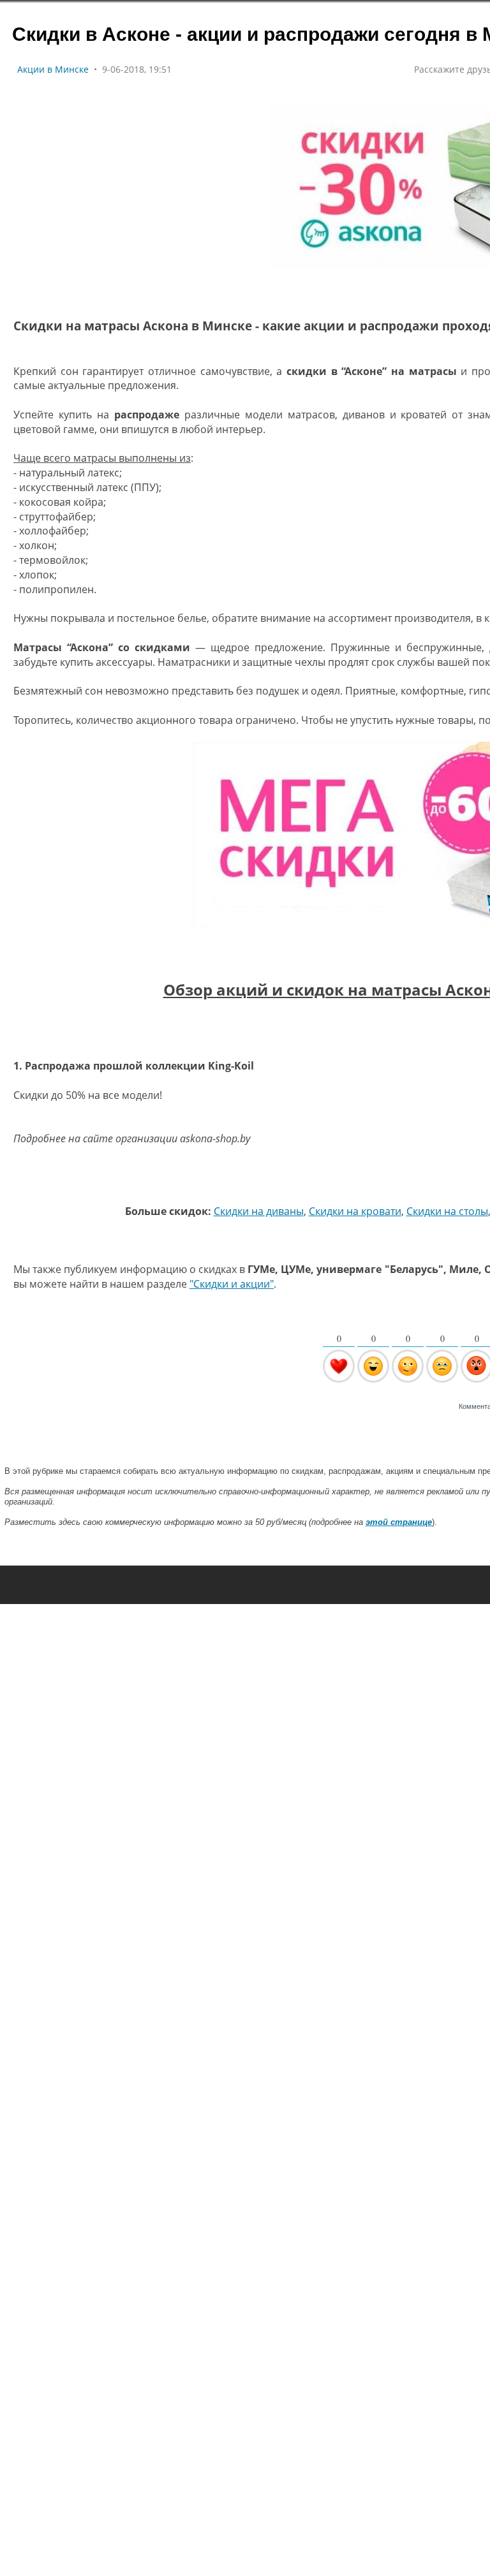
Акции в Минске (53, 69)
